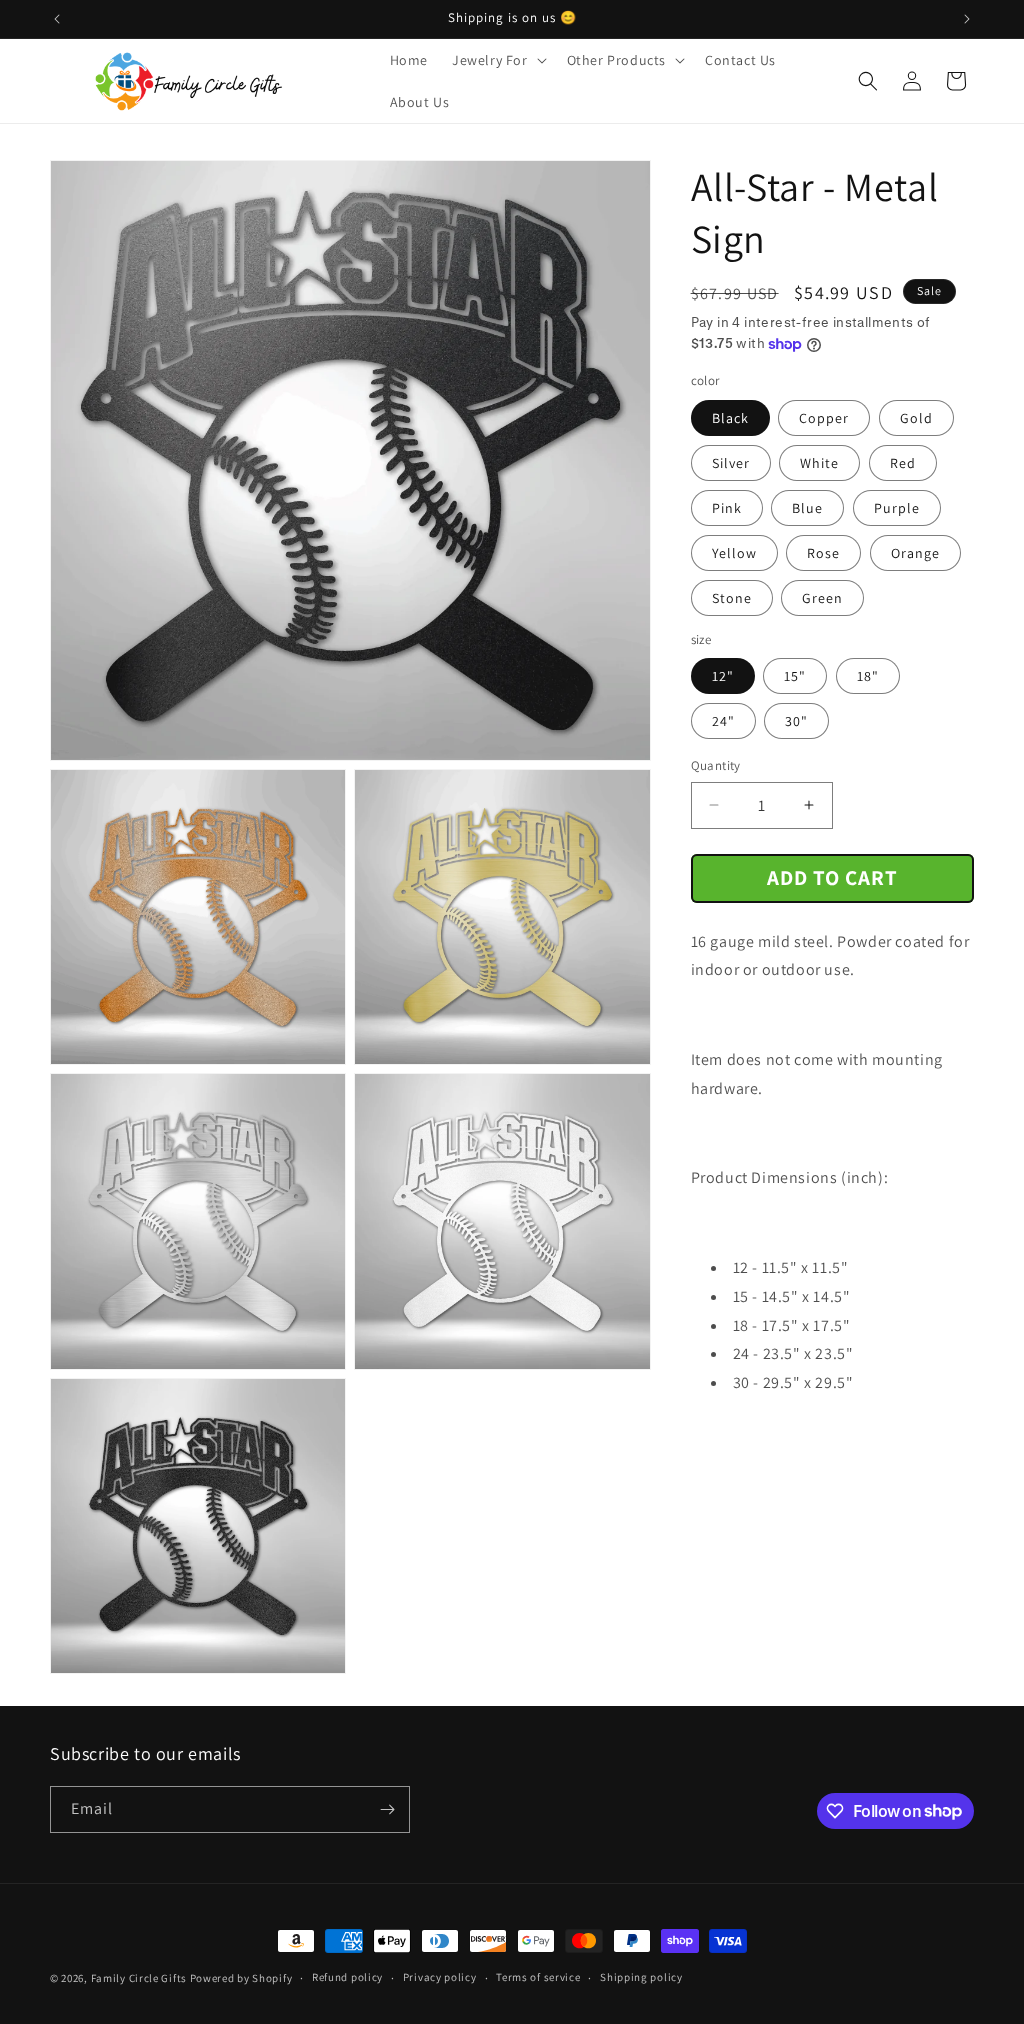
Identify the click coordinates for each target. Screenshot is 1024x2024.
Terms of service (538, 1977)
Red (903, 463)
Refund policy (347, 1977)
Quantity (716, 765)
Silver (731, 463)
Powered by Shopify (241, 1978)
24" (723, 721)
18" (868, 676)
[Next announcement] (967, 19)
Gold (916, 418)
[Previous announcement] (57, 19)
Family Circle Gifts (139, 1978)
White (819, 463)
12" (723, 676)
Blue (807, 508)
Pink (727, 508)
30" (796, 721)
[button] (497, 60)
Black (730, 418)
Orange (915, 553)
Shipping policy (641, 1977)
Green (822, 598)
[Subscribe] (387, 1809)
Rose (823, 553)
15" (795, 676)
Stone (732, 598)
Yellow (734, 553)
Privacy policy (440, 1977)
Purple (897, 508)
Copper (824, 418)
